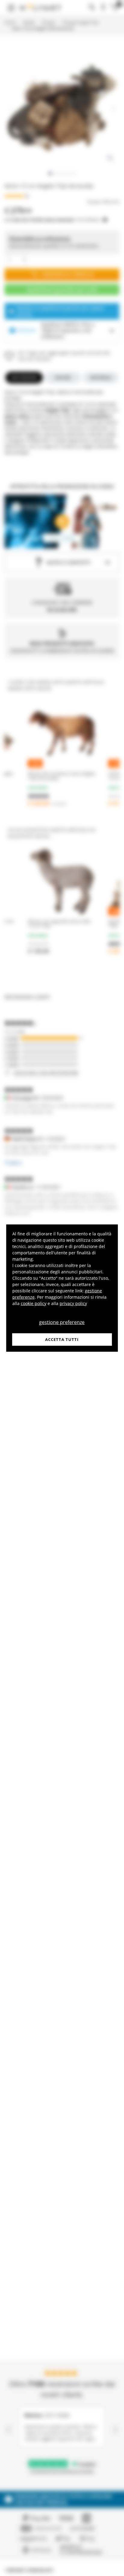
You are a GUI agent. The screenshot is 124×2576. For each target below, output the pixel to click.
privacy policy (73, 1303)
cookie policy (34, 1303)
